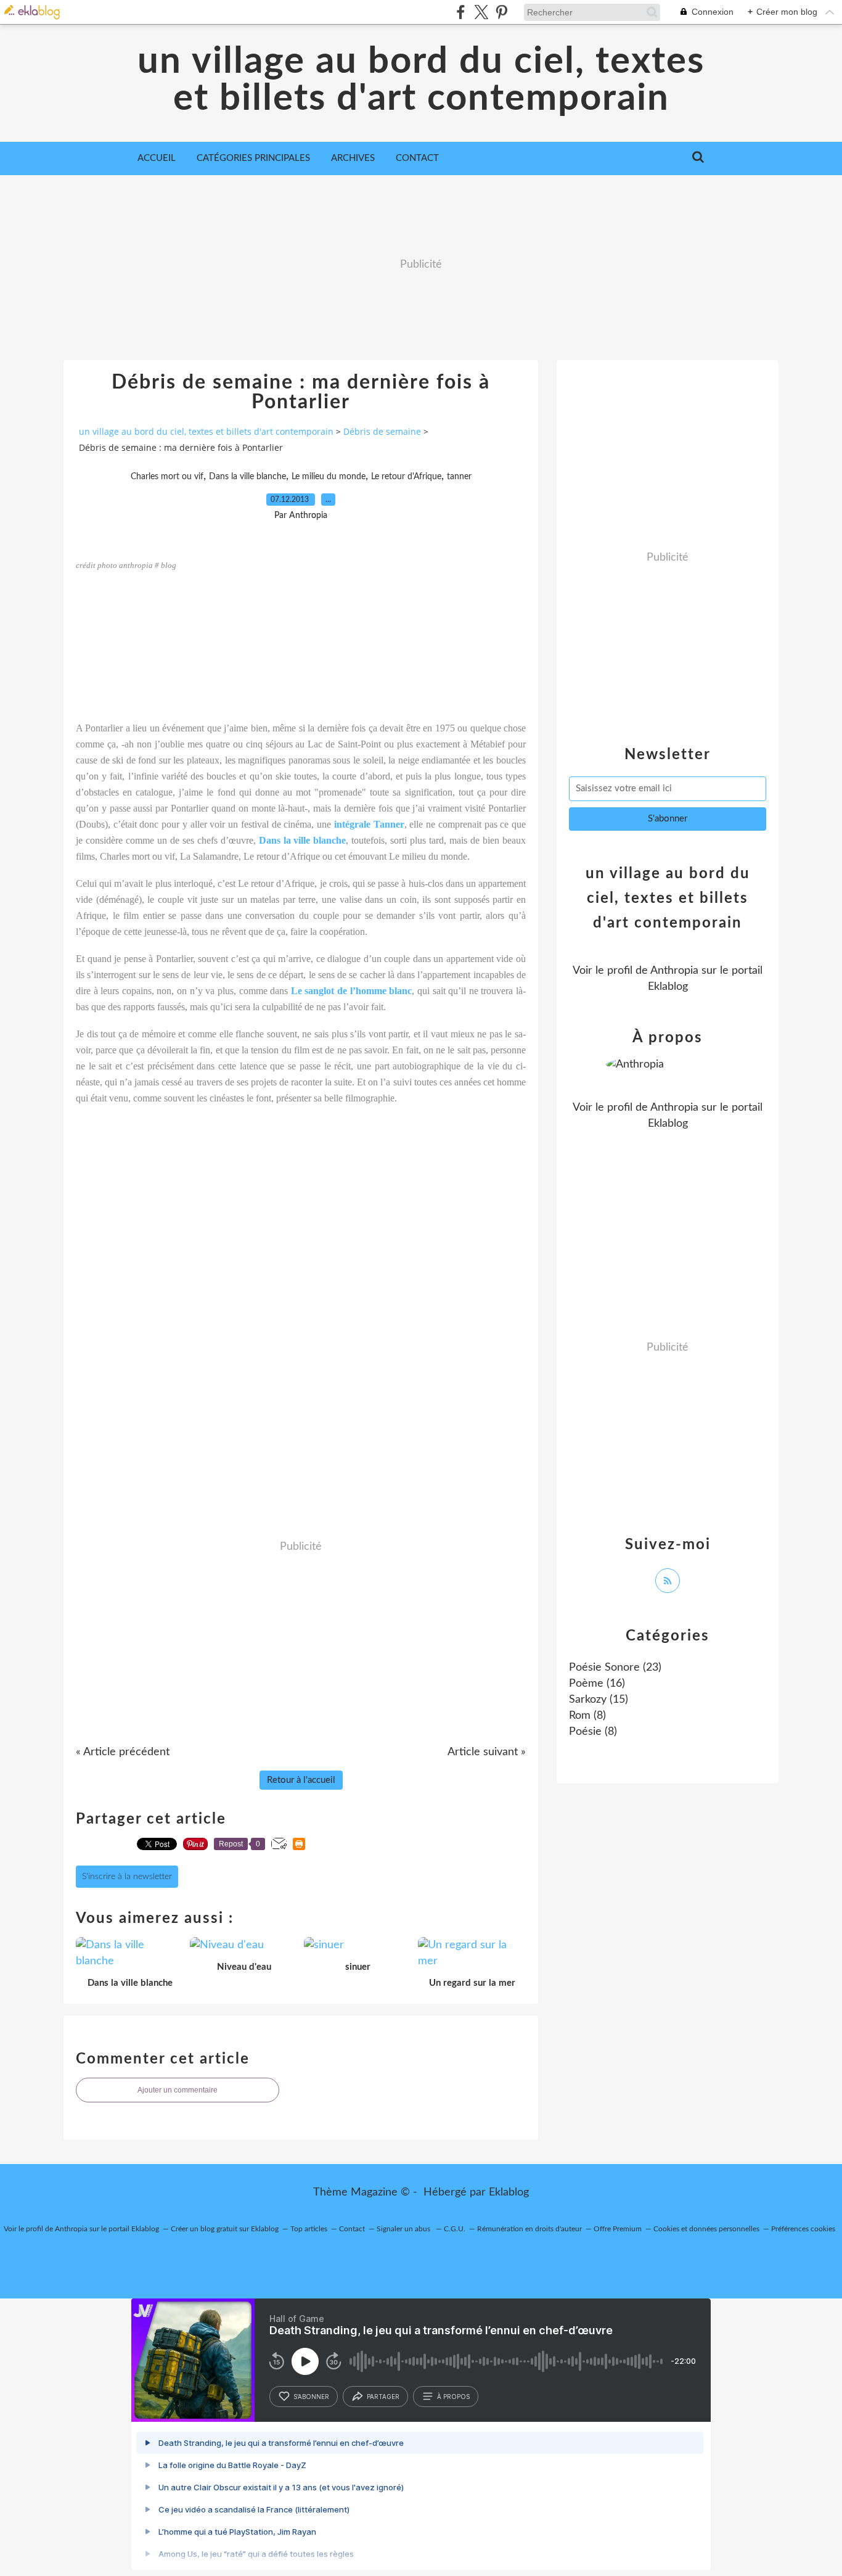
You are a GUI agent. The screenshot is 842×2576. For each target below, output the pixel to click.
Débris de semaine (382, 431)
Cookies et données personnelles (706, 2229)
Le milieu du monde (329, 477)
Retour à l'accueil (301, 1780)
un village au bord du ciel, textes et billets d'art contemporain (421, 80)
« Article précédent (123, 1752)
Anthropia (674, 971)
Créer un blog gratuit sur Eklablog (225, 2229)
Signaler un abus (404, 2229)
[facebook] (461, 12)
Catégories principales (253, 158)
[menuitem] (157, 158)
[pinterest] (501, 12)
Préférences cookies (803, 2229)
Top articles (309, 2229)
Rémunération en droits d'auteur (529, 2229)
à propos (453, 2397)
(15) (599, 1700)
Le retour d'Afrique (406, 477)
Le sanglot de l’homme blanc (351, 991)
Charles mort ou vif (167, 477)
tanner (459, 477)
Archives (353, 158)
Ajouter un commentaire (178, 2090)
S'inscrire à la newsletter (127, 1877)
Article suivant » (487, 1752)
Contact (417, 158)
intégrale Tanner (369, 824)
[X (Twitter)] (481, 12)
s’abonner (311, 2397)
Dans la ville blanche (247, 477)
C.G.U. (455, 2229)
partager (383, 2397)
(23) (615, 1668)
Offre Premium (618, 2229)
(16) (597, 1684)
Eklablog (509, 2192)
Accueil (157, 158)
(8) (587, 1716)
